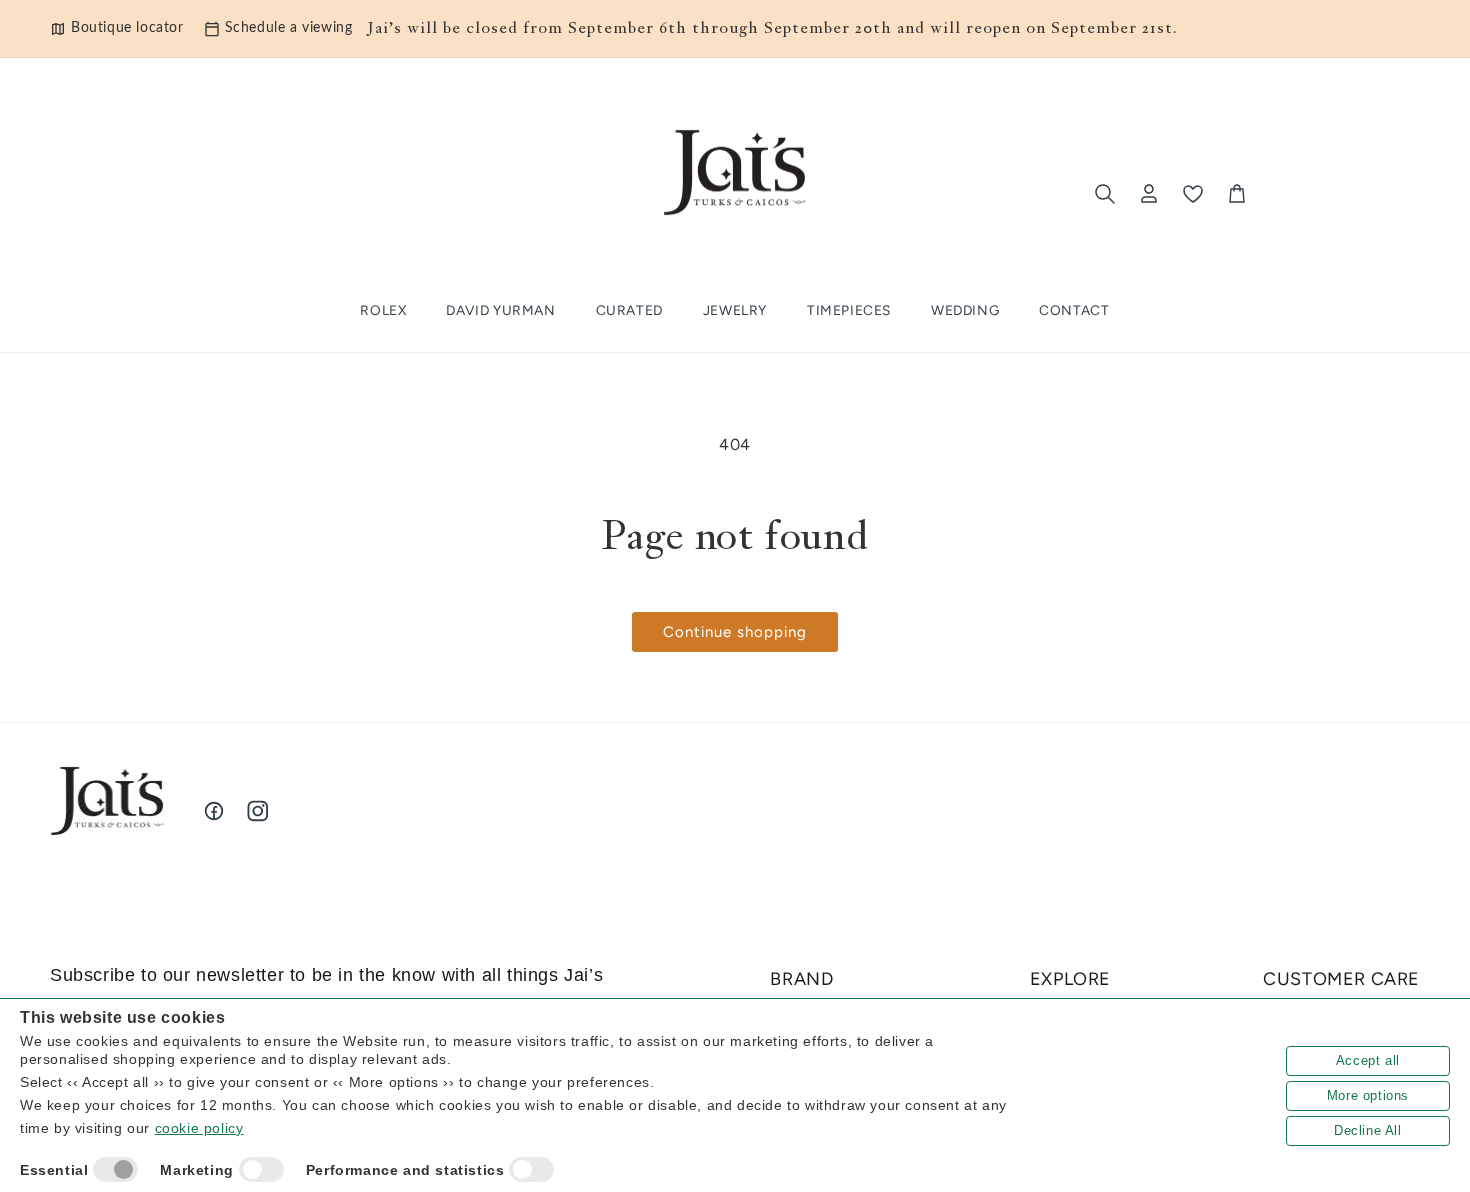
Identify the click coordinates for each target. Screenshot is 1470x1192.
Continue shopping (735, 632)
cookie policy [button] (199, 1128)
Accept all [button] (1368, 1060)
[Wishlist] (1193, 194)
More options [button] (1368, 1095)
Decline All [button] (1368, 1130)
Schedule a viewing (289, 28)
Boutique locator (127, 28)
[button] (629, 311)
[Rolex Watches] (1337, 194)
